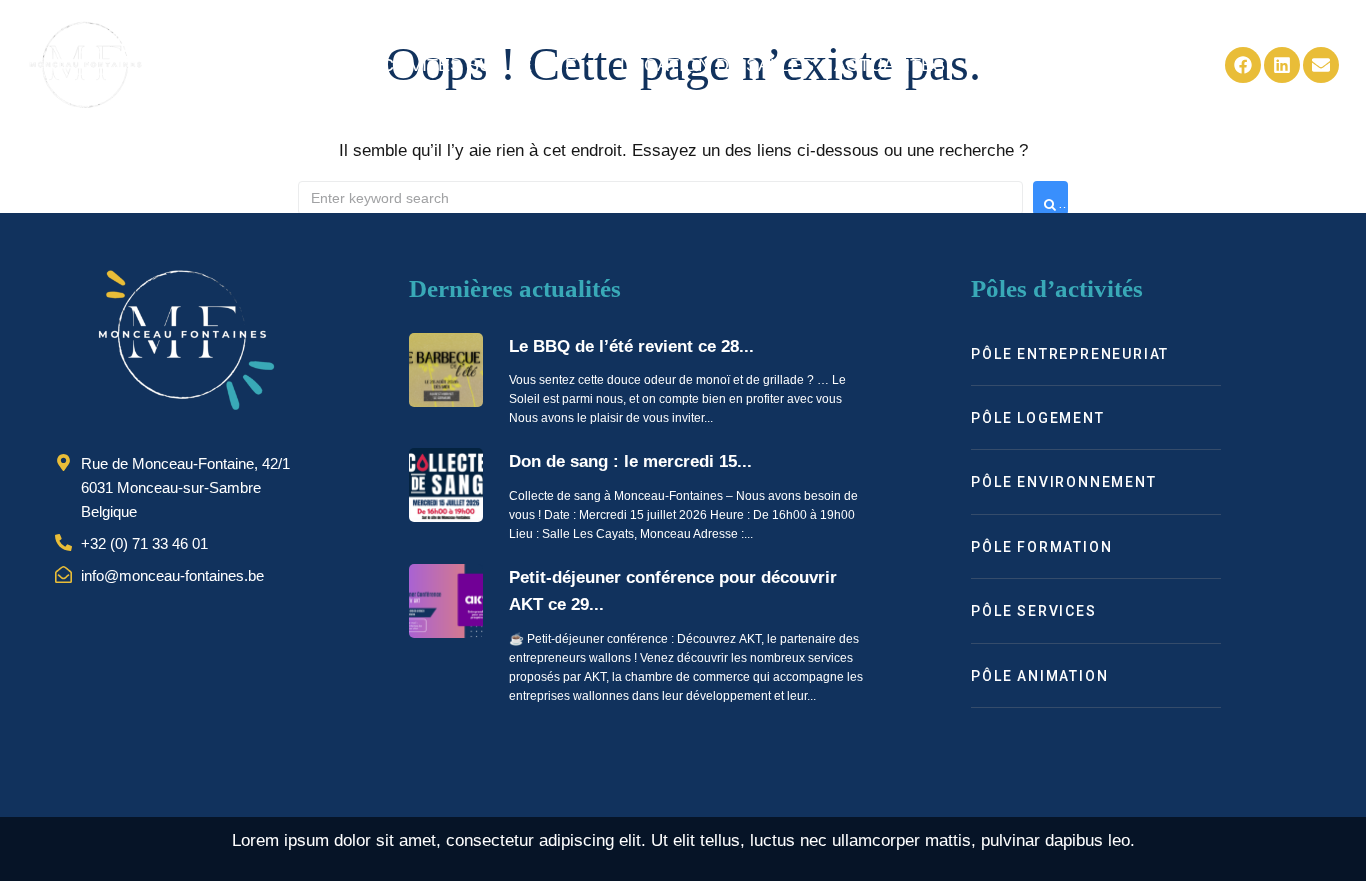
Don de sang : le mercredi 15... (630, 461)
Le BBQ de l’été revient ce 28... (631, 346)
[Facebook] (1243, 65)
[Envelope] (1321, 65)
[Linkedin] (1282, 65)
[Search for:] (660, 198)
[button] (484, 65)
